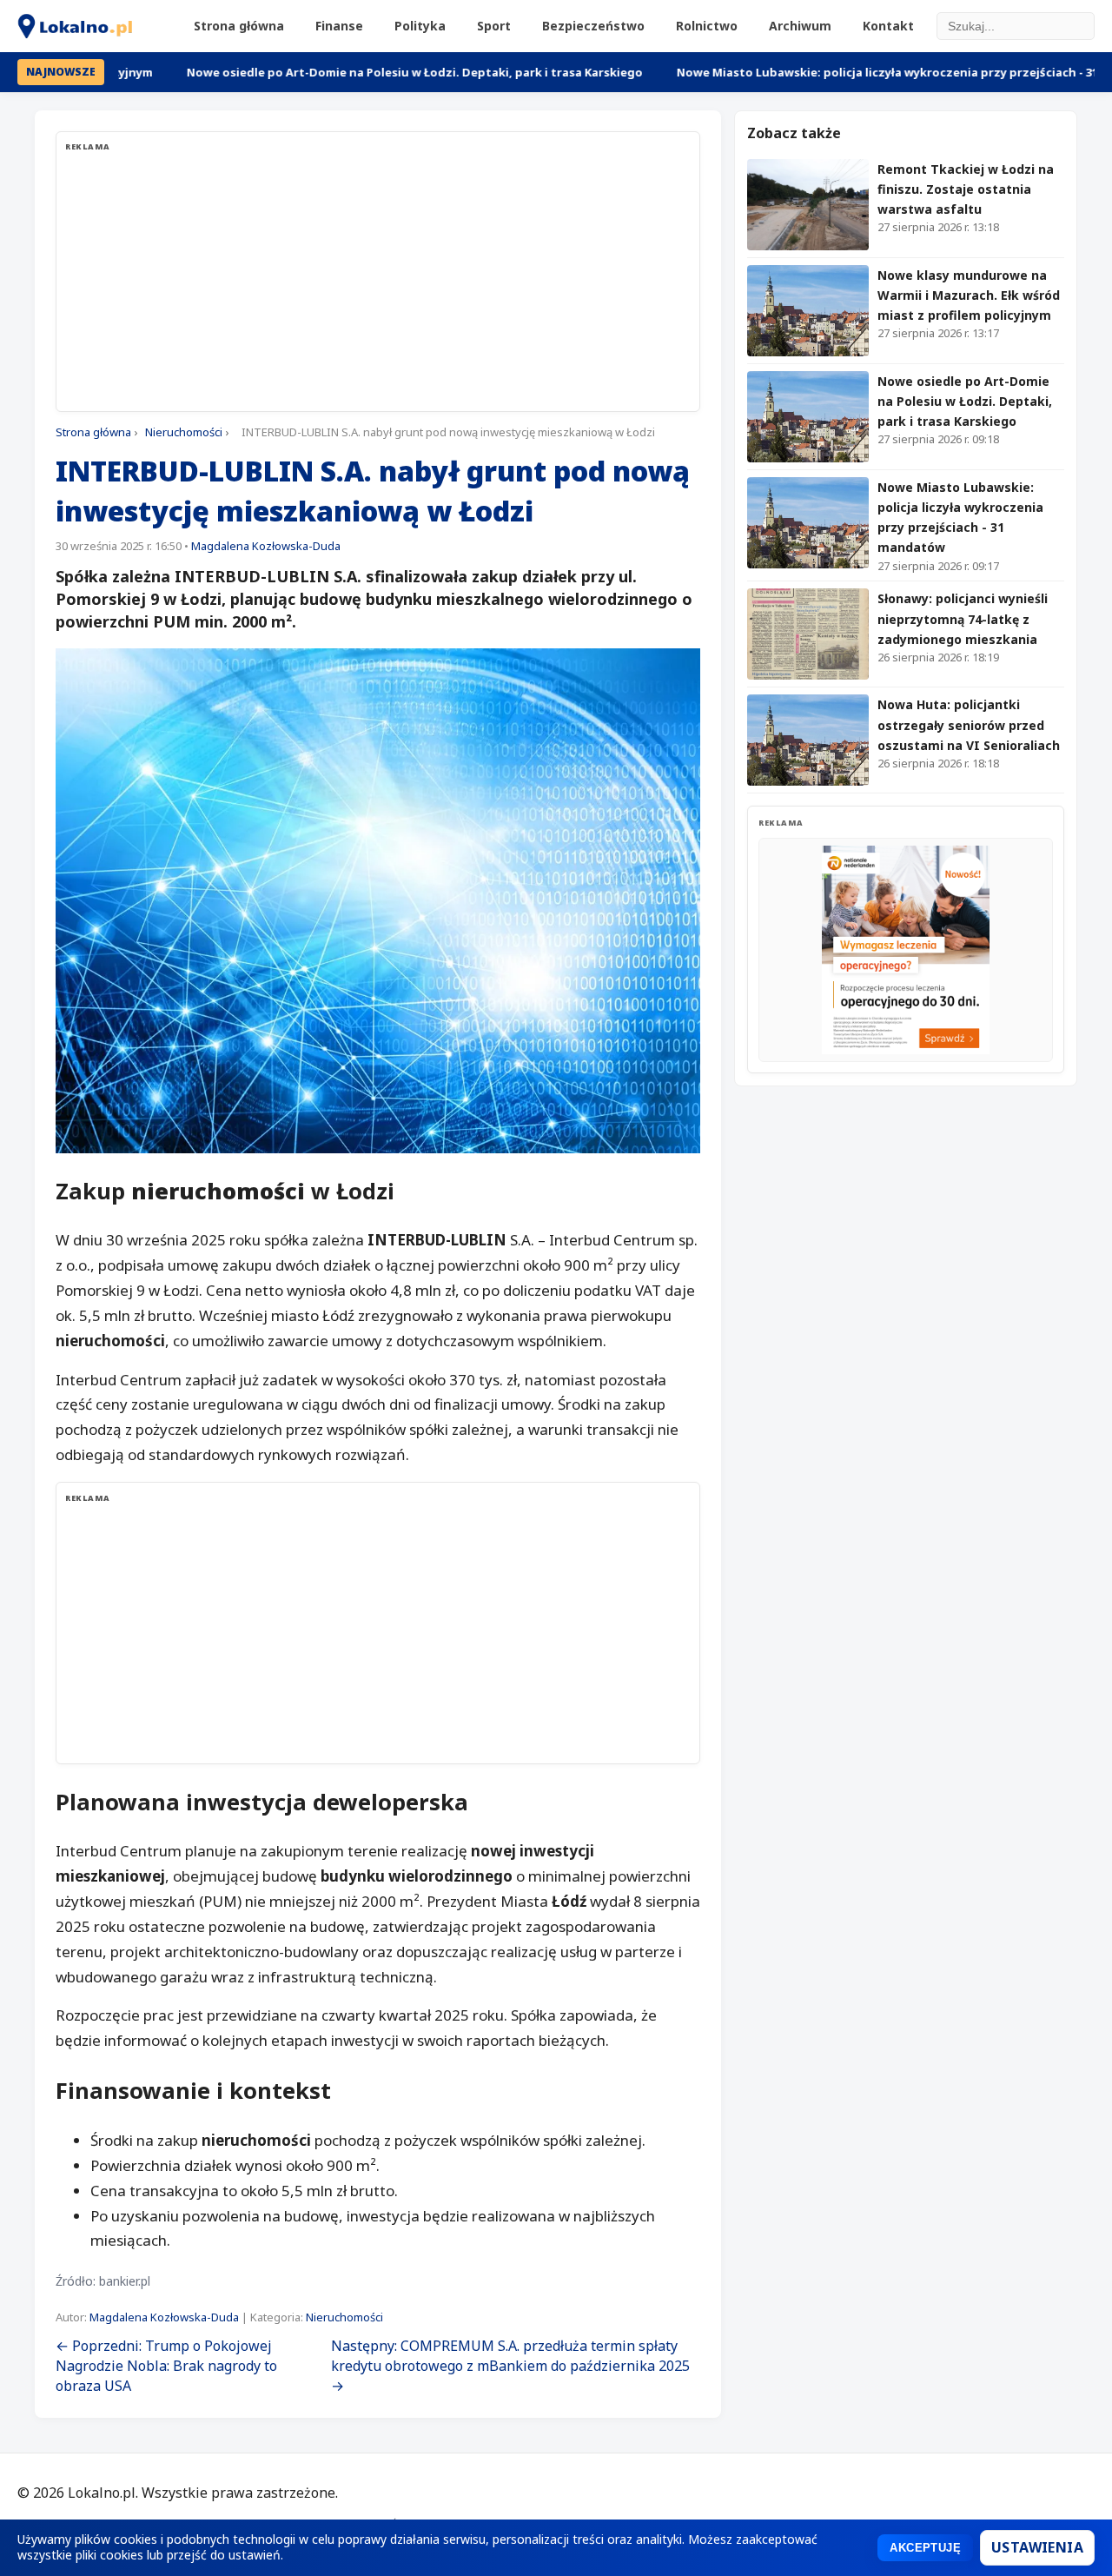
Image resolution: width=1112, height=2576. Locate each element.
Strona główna (239, 26)
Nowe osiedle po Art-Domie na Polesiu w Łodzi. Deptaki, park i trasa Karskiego (331, 72)
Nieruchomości (184, 432)
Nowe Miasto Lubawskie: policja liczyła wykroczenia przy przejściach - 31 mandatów (837, 72)
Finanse (339, 26)
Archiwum (800, 26)
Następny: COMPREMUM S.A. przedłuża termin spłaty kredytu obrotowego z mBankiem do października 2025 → (510, 2366)
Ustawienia (1037, 2547)
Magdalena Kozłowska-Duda (266, 546)
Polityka (420, 26)
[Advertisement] (378, 281)
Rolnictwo (707, 26)
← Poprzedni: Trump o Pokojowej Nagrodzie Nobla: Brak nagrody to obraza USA (166, 2366)
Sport (494, 26)
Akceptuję (925, 2548)
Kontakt (888, 26)
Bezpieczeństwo (593, 26)
